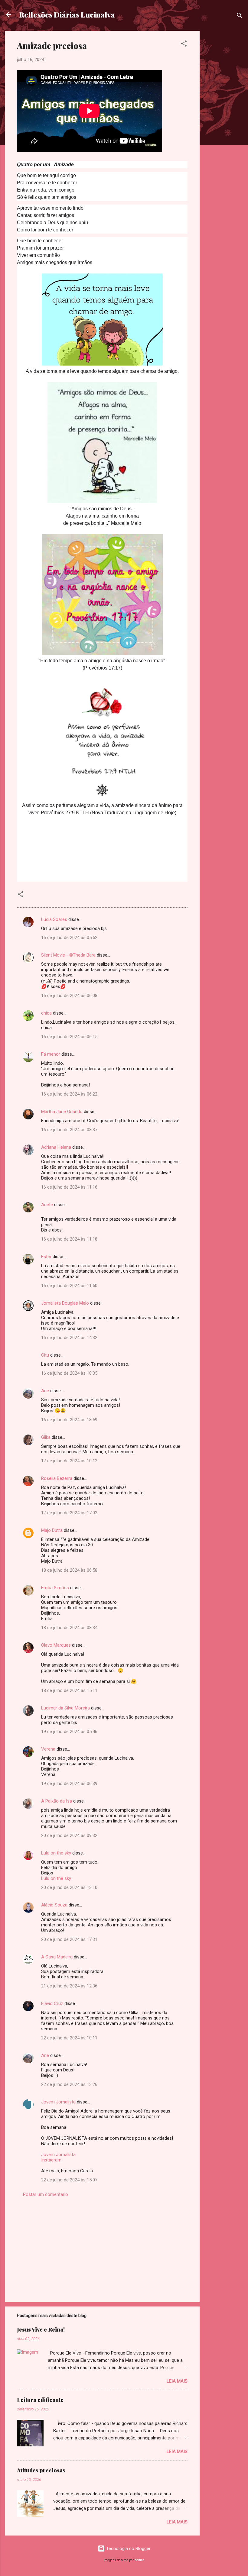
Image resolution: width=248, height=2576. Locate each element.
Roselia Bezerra (57, 1478)
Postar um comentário (46, 2194)
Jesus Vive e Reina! (41, 2329)
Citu (45, 1355)
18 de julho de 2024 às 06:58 (69, 1570)
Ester (46, 1257)
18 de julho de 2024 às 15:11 (69, 1690)
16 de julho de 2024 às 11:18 (69, 1239)
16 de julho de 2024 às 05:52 (69, 938)
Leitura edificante (40, 2400)
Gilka (46, 1437)
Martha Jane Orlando (62, 1112)
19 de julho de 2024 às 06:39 (69, 1784)
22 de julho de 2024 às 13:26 (69, 2084)
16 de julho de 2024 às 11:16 (69, 1187)
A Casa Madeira (57, 1957)
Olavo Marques (56, 1645)
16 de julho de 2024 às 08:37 (69, 1130)
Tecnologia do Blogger (128, 2549)
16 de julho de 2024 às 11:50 (69, 1286)
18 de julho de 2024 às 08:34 (69, 1628)
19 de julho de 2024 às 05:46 (69, 1732)
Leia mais (177, 2381)
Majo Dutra (52, 1530)
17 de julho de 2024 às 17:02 (69, 1513)
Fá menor (51, 1054)
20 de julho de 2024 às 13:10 (69, 1887)
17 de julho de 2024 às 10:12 (69, 1461)
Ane (45, 1391)
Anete (47, 1205)
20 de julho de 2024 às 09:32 (69, 1835)
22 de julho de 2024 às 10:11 (69, 2038)
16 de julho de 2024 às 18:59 (69, 1420)
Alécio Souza (54, 1905)
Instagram (51, 2160)
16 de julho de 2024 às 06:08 (69, 996)
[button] (184, 45)
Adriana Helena (56, 1147)
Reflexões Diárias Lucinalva (67, 15)
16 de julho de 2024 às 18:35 (69, 1373)
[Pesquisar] (240, 16)
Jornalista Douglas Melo (65, 1303)
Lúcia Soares (54, 919)
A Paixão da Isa (57, 1801)
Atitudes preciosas (41, 2470)
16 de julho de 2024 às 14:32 (69, 1338)
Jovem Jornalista (58, 2102)
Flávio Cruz (52, 2003)
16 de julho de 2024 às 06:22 (69, 1094)
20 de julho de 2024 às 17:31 (69, 1939)
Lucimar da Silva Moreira (65, 1708)
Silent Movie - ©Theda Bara (68, 955)
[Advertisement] (224, 121)
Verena (48, 1749)
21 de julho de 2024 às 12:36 (69, 1986)
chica (46, 1013)
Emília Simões (55, 1588)
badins (140, 2560)
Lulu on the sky (56, 1853)
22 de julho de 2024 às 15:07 (69, 2180)
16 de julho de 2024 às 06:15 (69, 1037)
